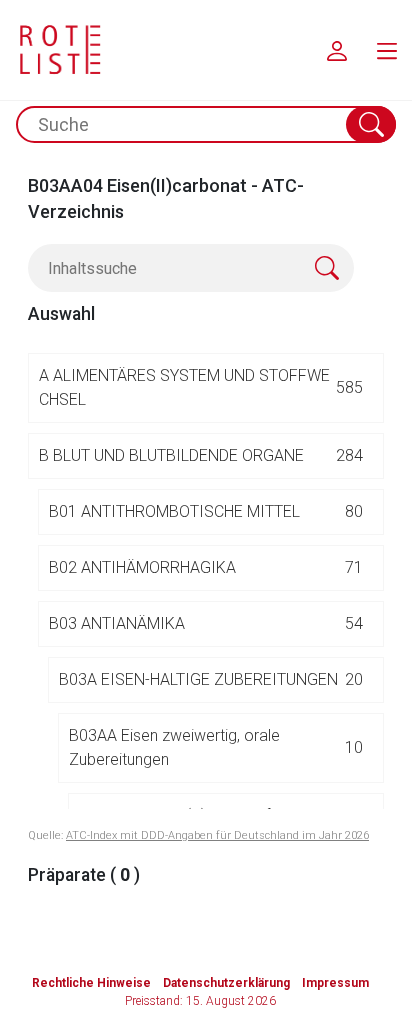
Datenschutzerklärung (226, 983)
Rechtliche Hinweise (91, 983)
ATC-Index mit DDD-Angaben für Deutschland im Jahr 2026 (217, 835)
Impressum (335, 983)
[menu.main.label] (387, 50)
